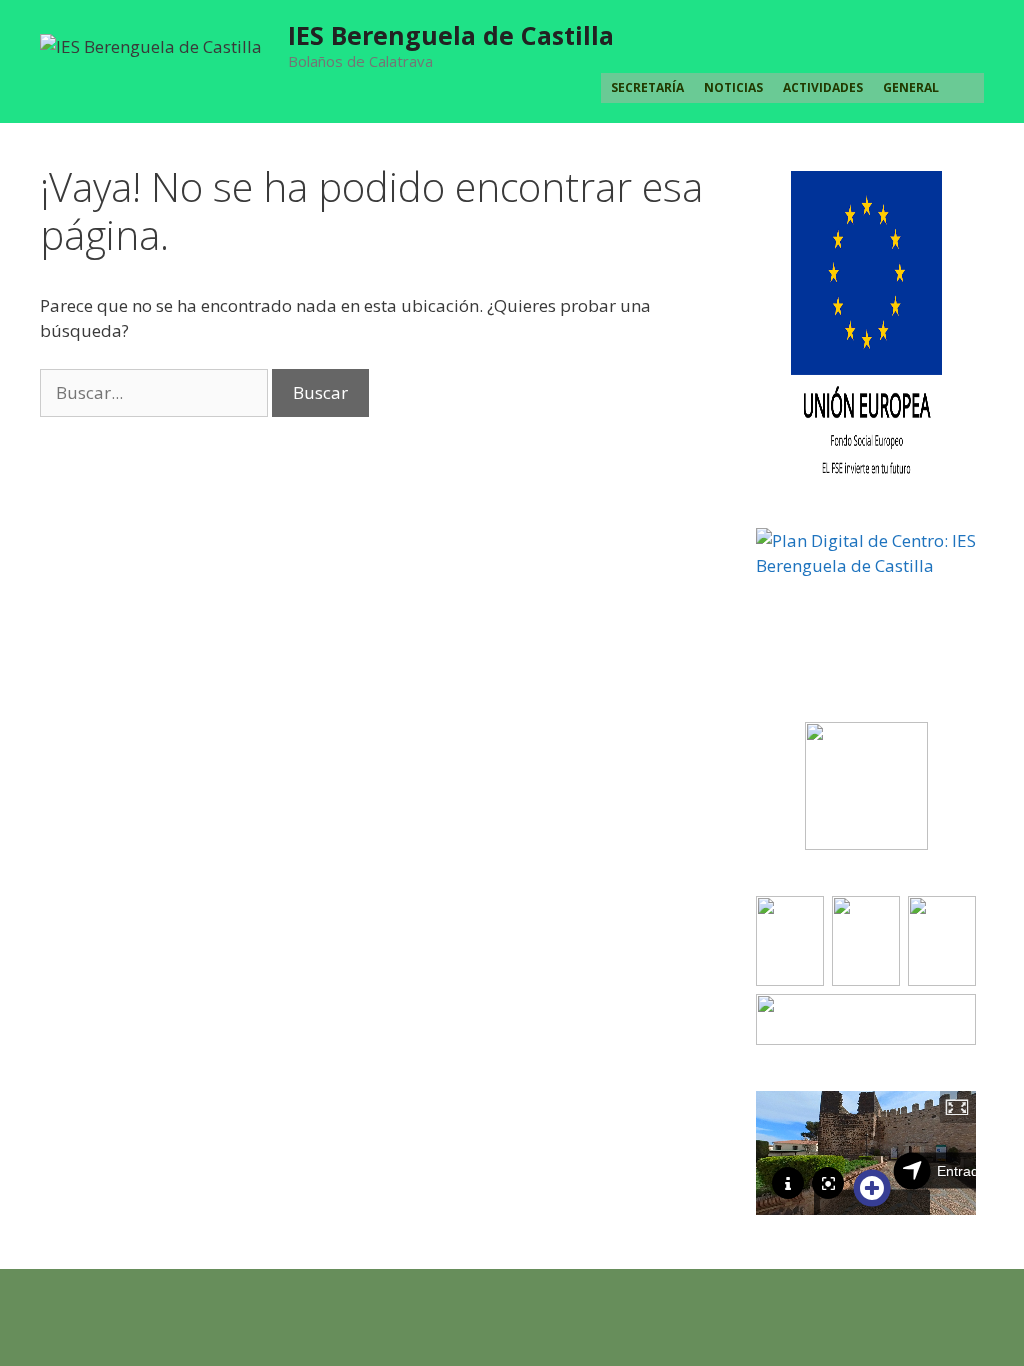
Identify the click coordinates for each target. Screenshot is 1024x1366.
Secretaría (647, 87)
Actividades (823, 87)
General (911, 87)
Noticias (733, 87)
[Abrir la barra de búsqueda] (966, 88)
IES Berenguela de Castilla (451, 35)
